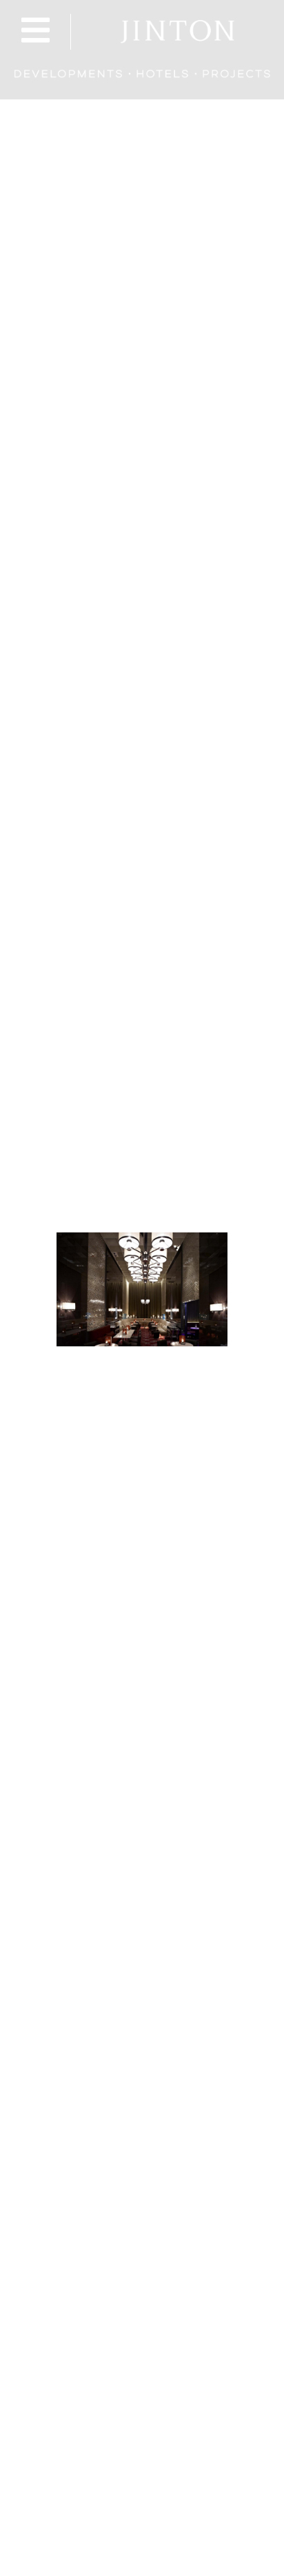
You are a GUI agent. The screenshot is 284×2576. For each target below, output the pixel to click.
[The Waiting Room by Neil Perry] (142, 1289)
